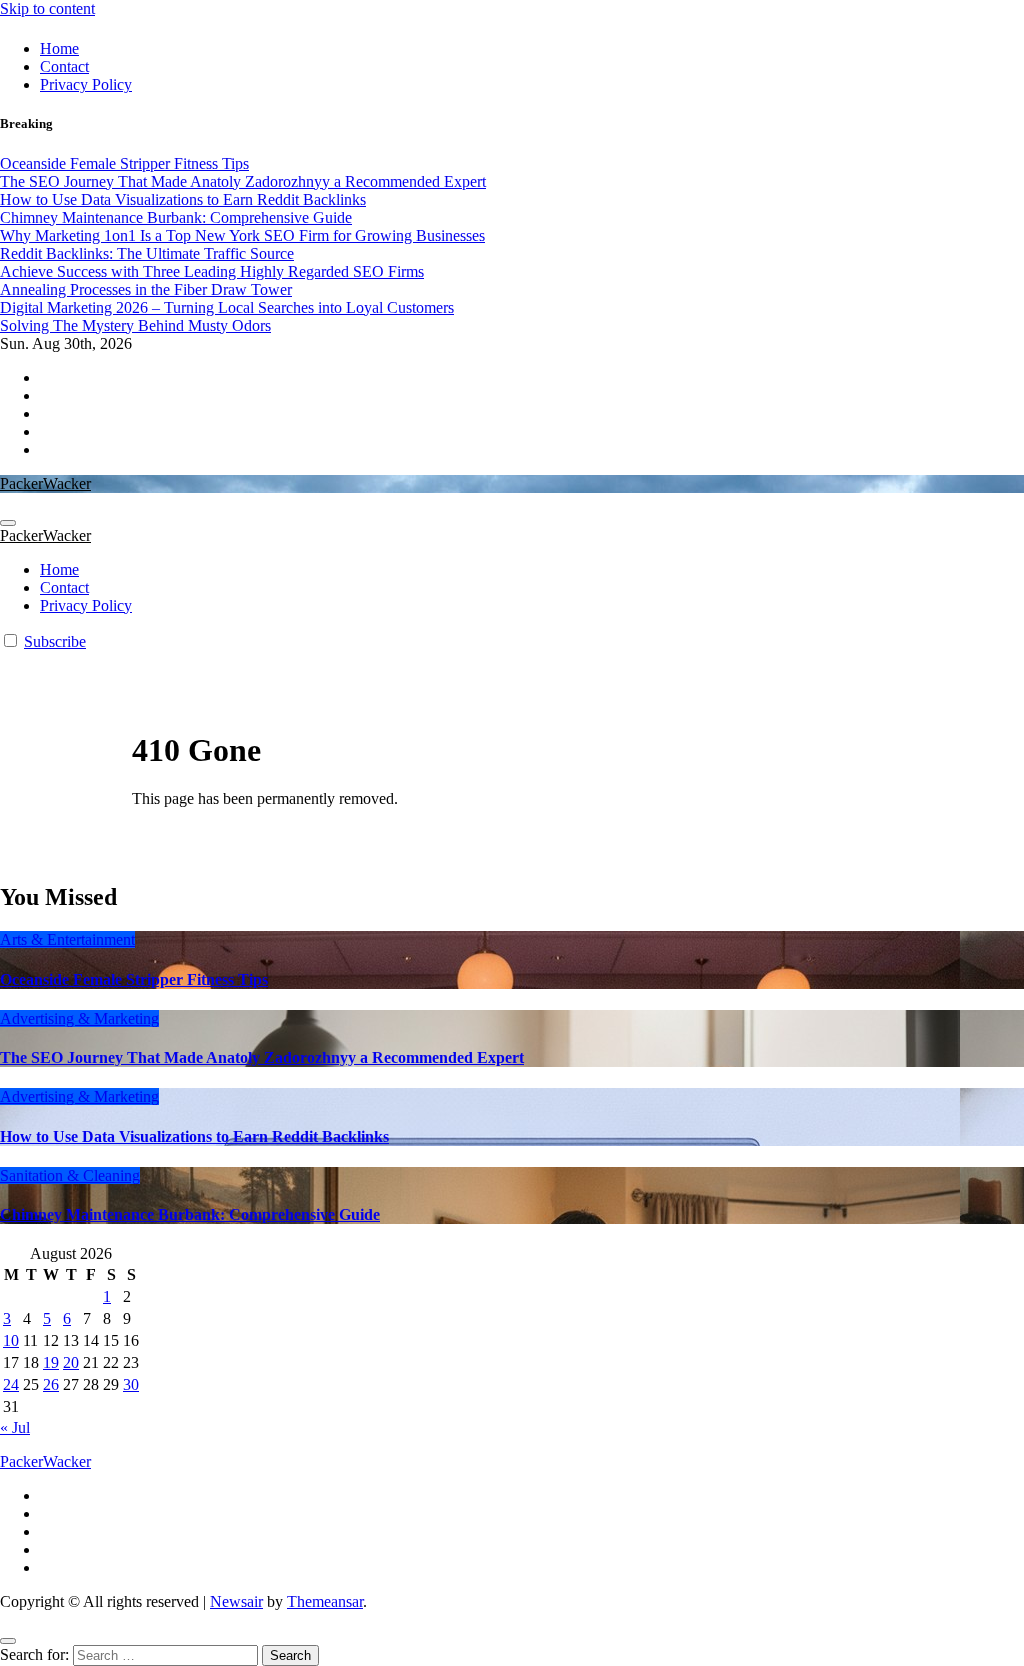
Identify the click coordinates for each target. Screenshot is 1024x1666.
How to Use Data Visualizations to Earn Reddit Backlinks (194, 1136)
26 (51, 1384)
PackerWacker (45, 483)
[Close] (8, 1641)
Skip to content (47, 8)
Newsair (236, 1601)
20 (71, 1362)
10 (11, 1340)
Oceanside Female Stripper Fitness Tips (134, 979)
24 (11, 1384)
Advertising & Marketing (79, 1018)
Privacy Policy (86, 84)
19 (51, 1362)
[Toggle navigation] (8, 523)
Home (59, 48)
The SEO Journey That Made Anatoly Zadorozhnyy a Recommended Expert (262, 1057)
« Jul (15, 1427)
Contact (64, 66)
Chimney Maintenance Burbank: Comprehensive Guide (190, 1214)
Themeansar (325, 1601)
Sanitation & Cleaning (70, 1175)
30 (131, 1384)
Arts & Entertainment (67, 939)
